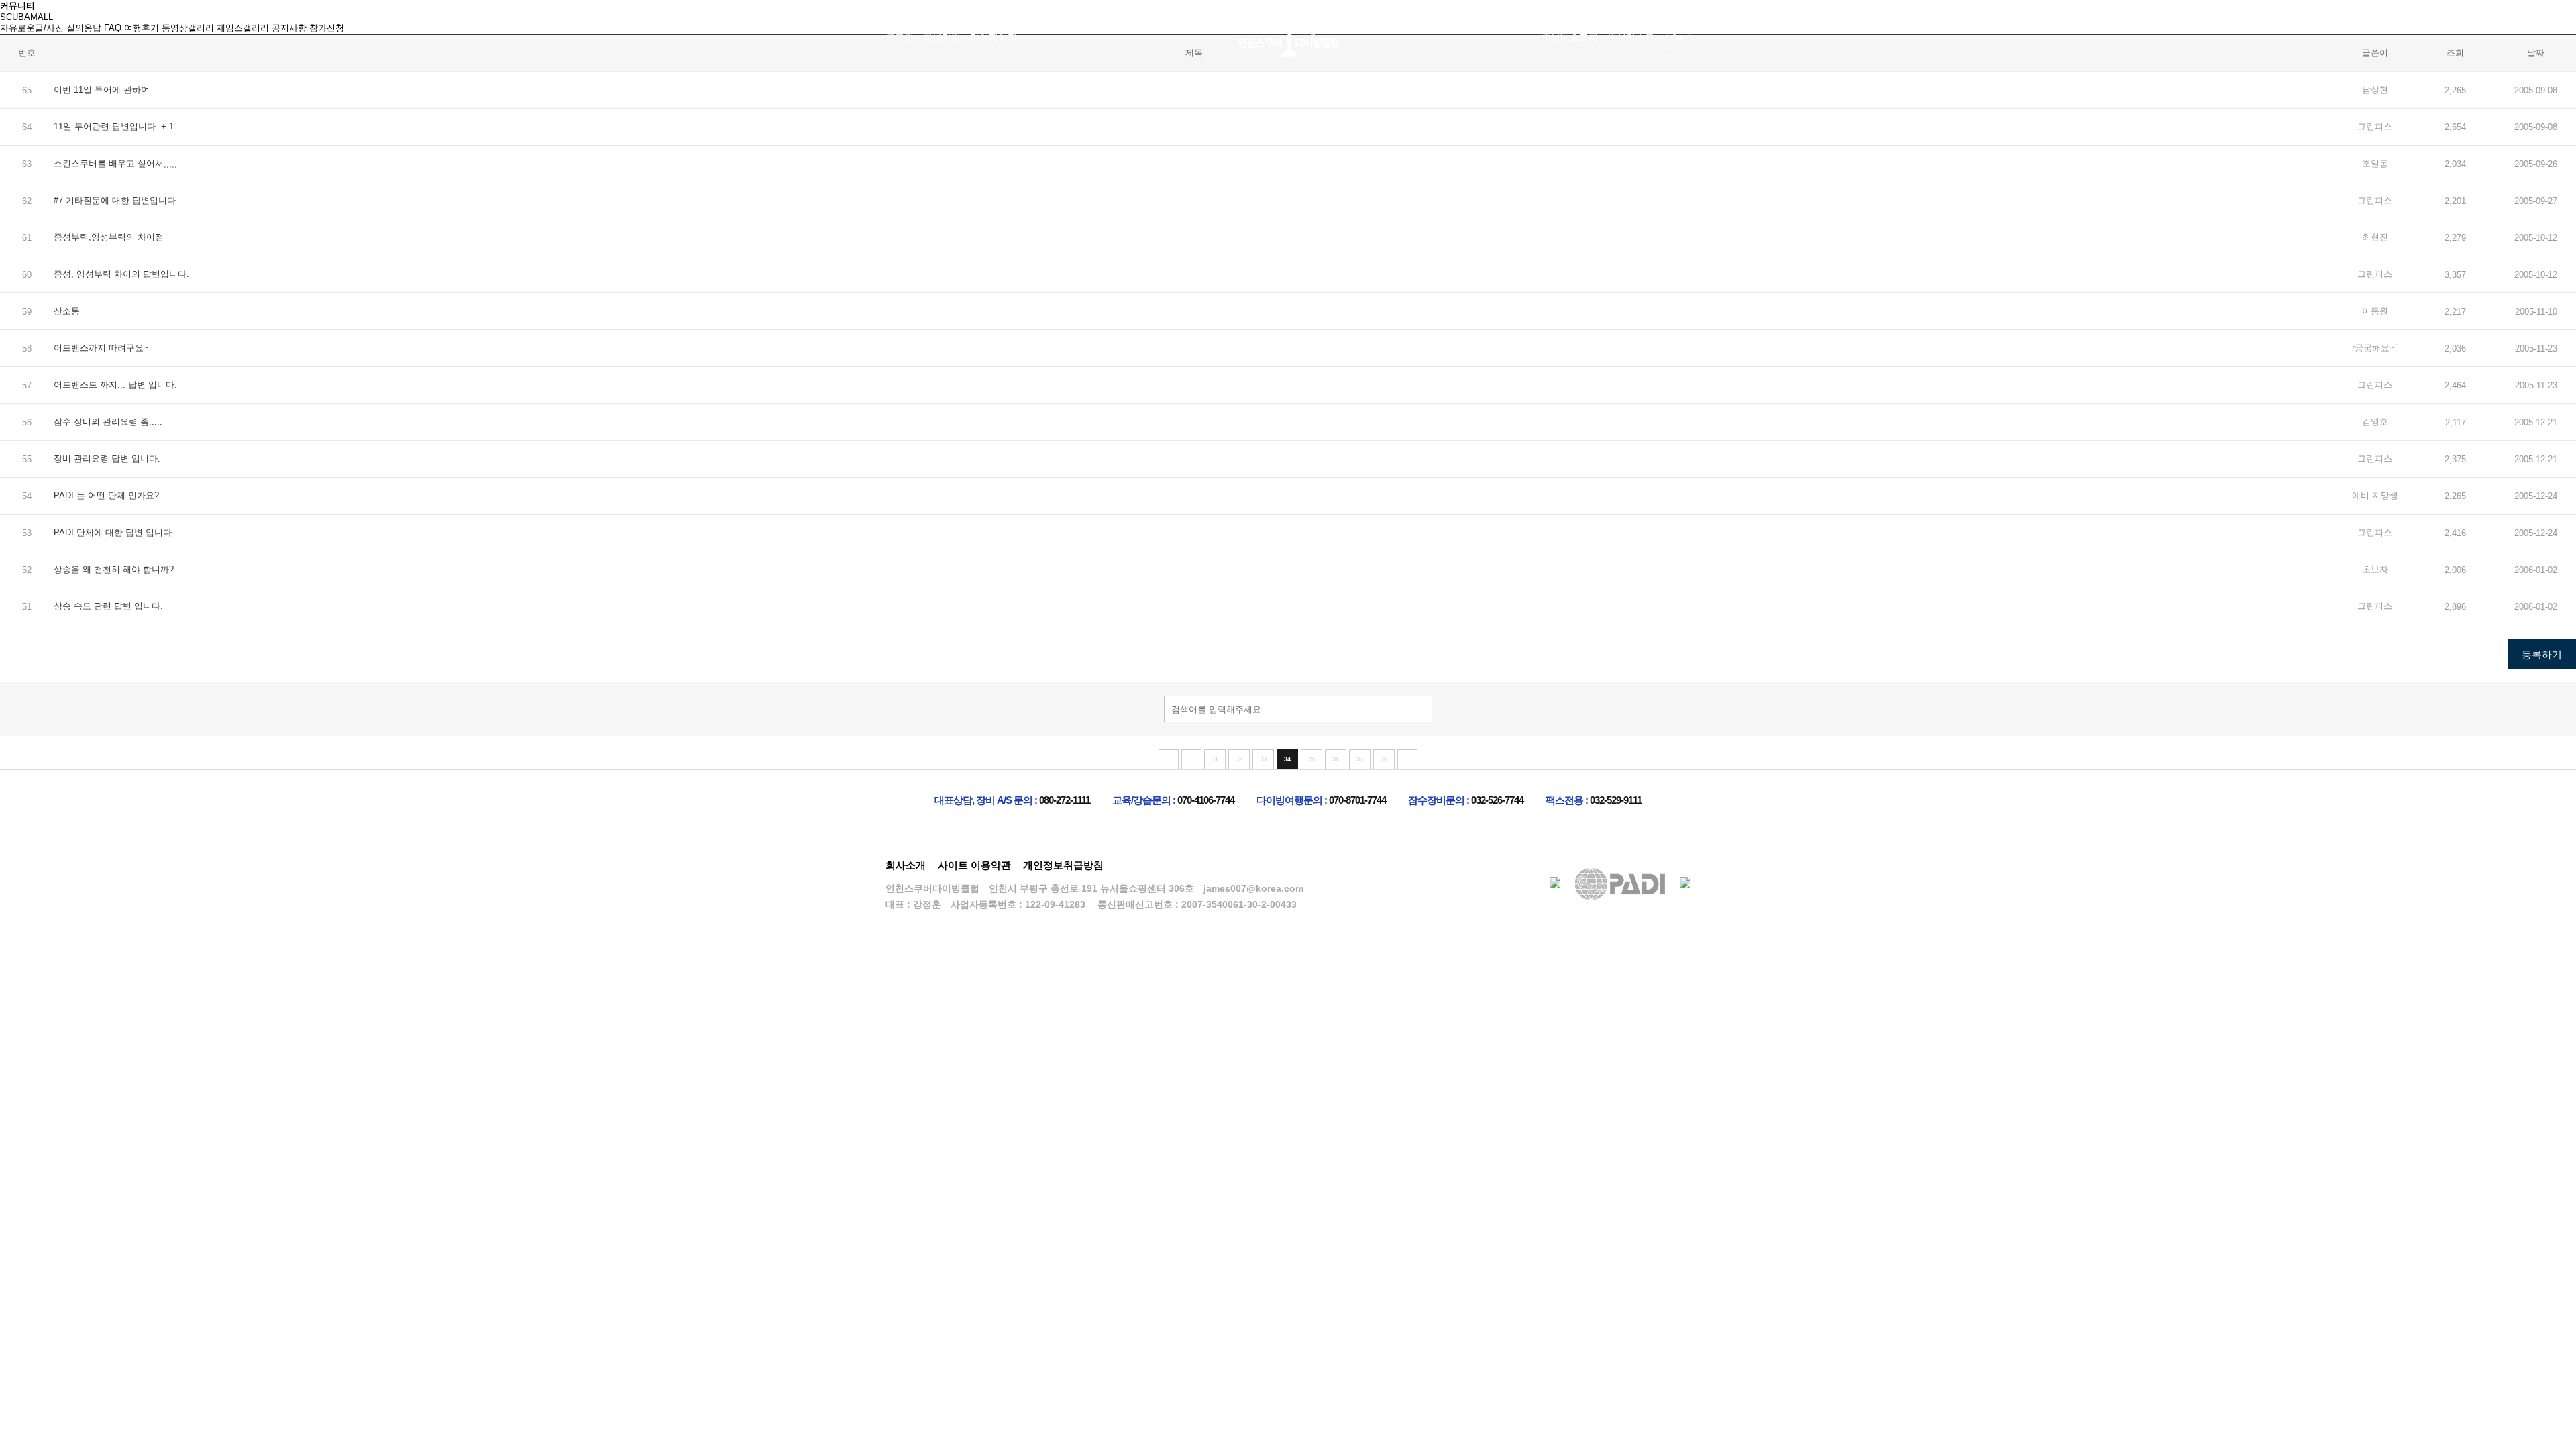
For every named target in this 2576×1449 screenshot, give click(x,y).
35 (1311, 759)
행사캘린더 (1439, 94)
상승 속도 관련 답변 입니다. (108, 606)
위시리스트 (1631, 37)
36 (1336, 759)
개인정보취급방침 (1063, 865)
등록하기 (2542, 654)
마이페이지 (994, 37)
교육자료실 (1540, 94)
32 (1239, 759)
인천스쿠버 (936, 94)
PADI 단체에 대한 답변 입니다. (114, 532)
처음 (1169, 759)
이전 (1191, 759)
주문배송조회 (1570, 37)
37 (1360, 759)
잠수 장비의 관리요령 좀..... (108, 422)
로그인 (900, 37)
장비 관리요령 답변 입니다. (107, 459)
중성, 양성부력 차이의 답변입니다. (121, 274)
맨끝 (1407, 759)
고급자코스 (1238, 94)
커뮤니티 (1338, 94)
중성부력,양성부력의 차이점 (109, 237)
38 (1384, 759)
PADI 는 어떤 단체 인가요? (106, 495)
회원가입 (942, 37)
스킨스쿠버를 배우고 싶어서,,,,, (115, 163)
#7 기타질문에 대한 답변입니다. (116, 200)
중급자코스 (1137, 94)
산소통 (67, 311)
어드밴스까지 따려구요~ (101, 348)
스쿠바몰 (1640, 94)
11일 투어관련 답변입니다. (107, 126)
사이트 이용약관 (974, 865)
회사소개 (906, 865)
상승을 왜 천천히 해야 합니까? (114, 569)
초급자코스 (1037, 94)
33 (1263, 759)
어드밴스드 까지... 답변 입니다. (115, 385)
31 (1215, 759)
